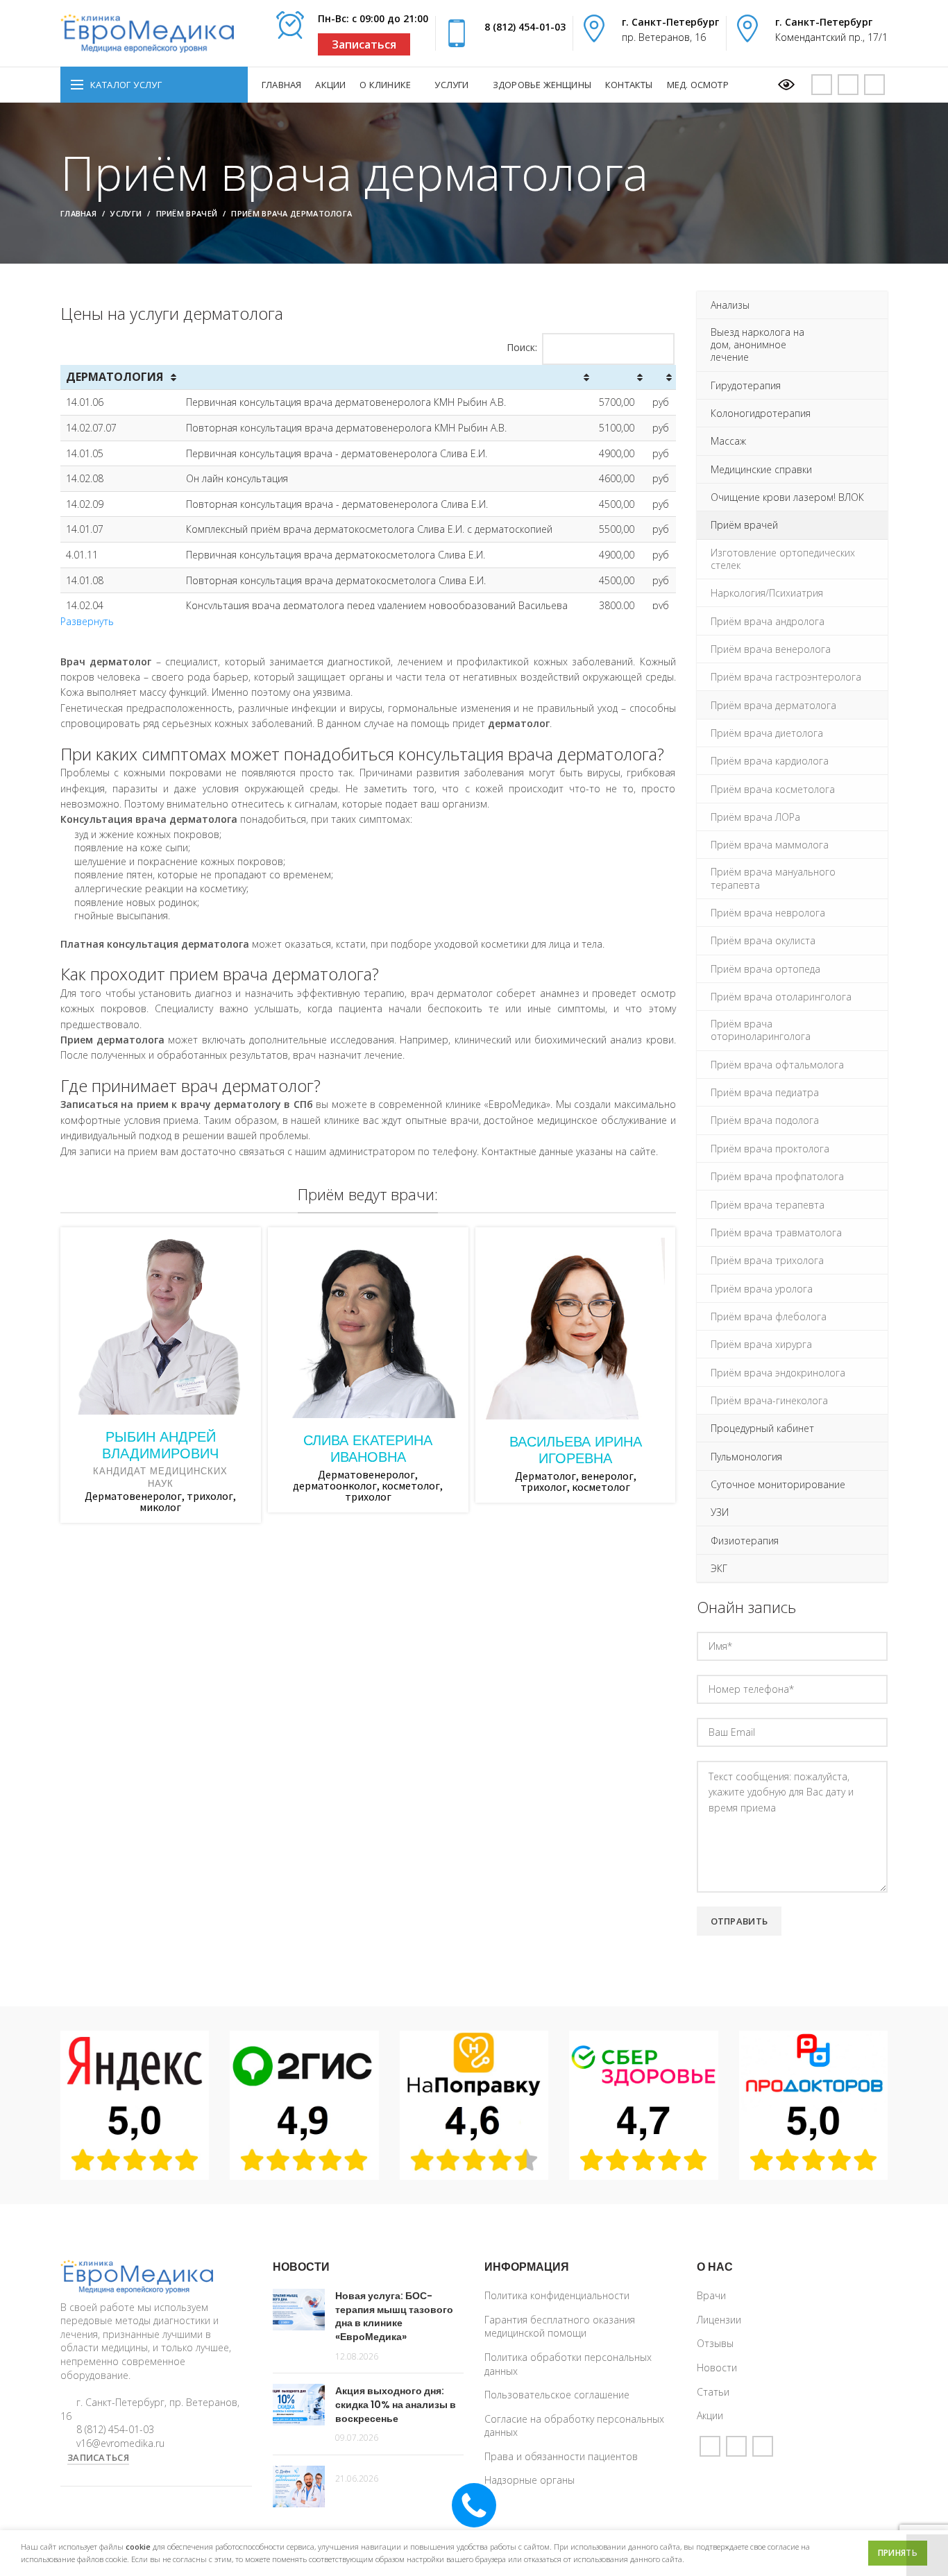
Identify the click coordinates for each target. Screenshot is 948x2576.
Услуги (126, 213)
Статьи (713, 2392)
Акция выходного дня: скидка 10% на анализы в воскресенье (396, 2404)
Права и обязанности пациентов (561, 2456)
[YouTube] (822, 85)
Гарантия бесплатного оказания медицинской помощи (560, 2327)
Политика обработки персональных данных (568, 2364)
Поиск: (522, 347)
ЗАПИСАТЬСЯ (98, 2457)
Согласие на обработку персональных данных (574, 2426)
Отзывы (715, 2343)
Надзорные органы (530, 2480)
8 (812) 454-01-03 (525, 27)
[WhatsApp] (848, 85)
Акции (710, 2415)
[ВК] (874, 85)
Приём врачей (187, 213)
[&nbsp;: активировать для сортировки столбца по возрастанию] (387, 377)
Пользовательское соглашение (557, 2395)
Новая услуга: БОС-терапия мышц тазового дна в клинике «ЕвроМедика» (394, 2316)
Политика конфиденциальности (557, 2295)
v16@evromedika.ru (120, 2443)
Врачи (711, 2295)
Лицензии (719, 2320)
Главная (78, 213)
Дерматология (115, 377)
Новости (717, 2368)
